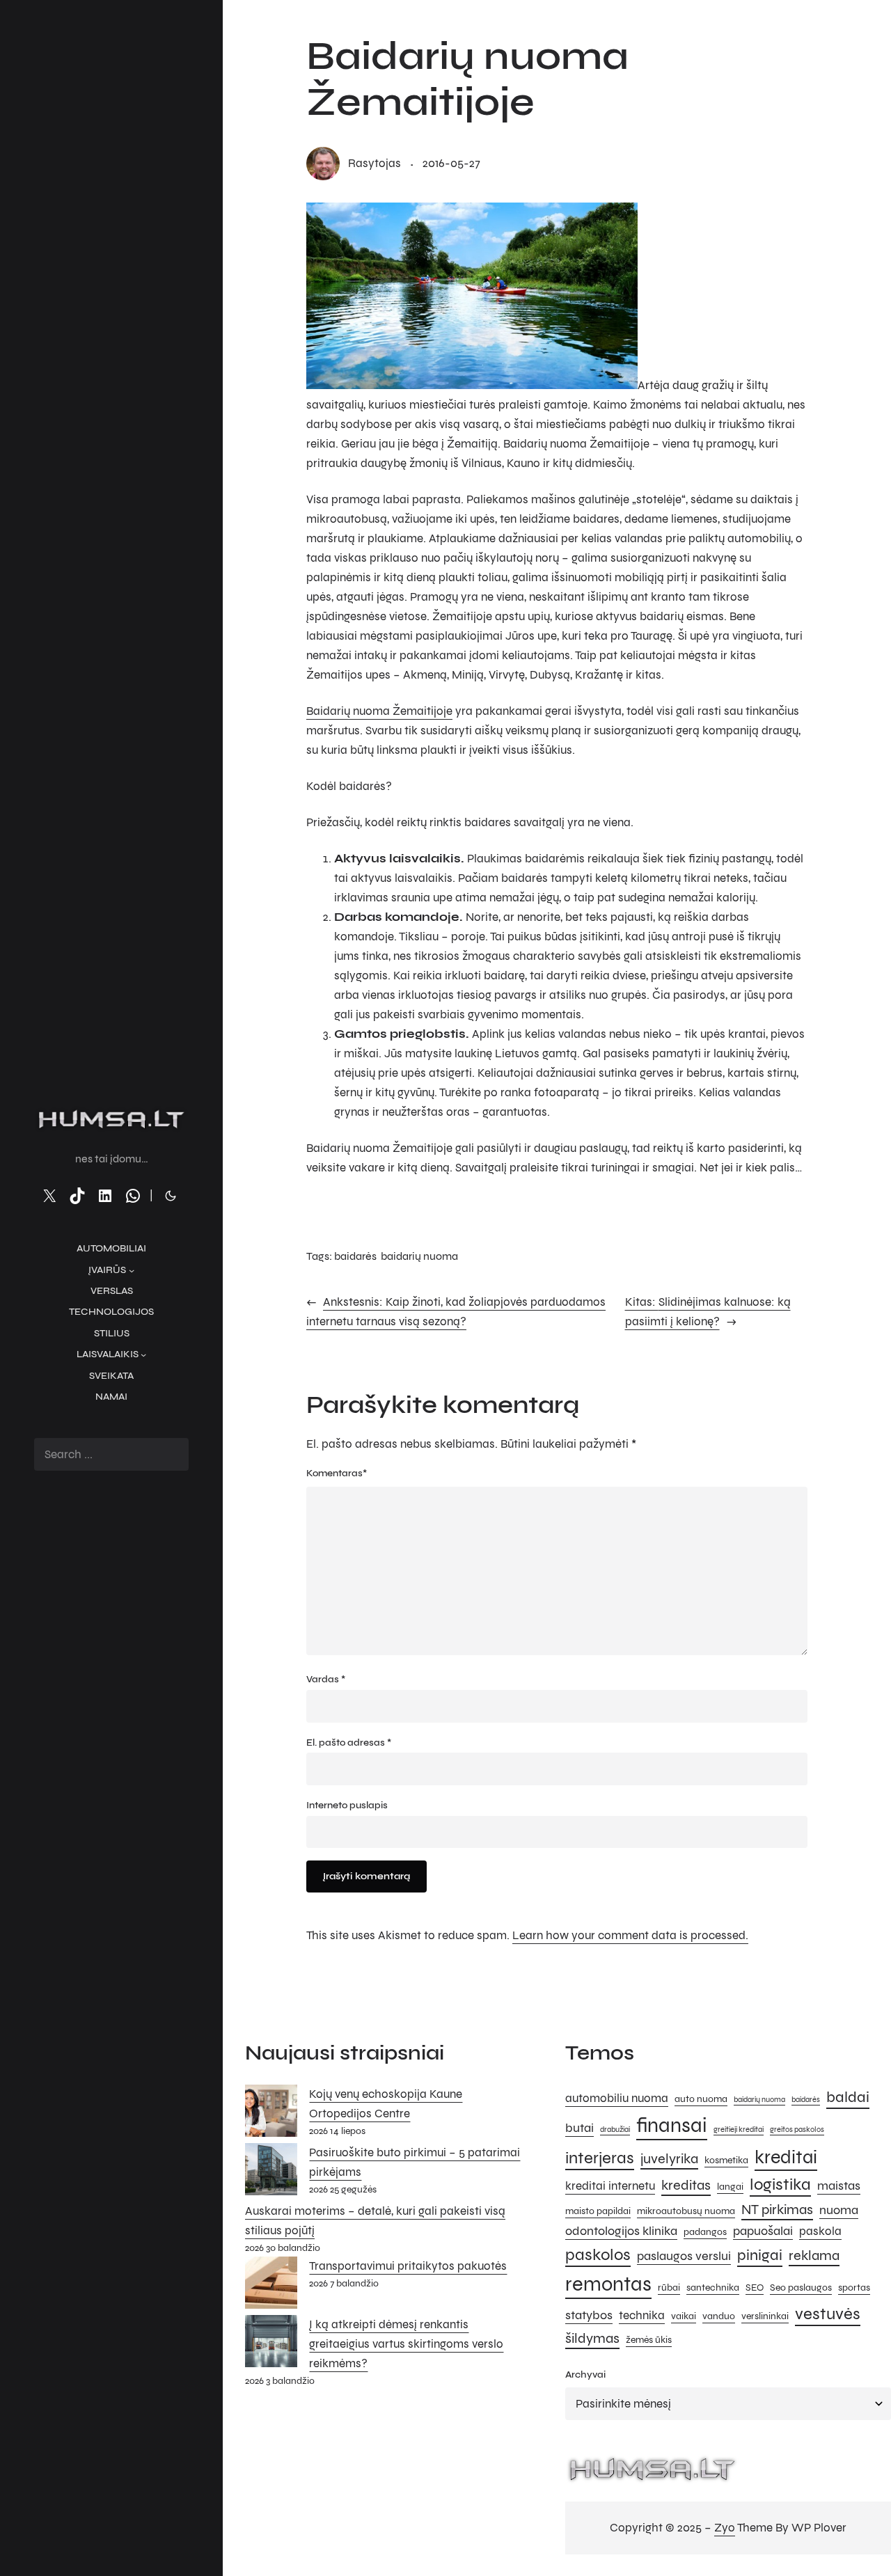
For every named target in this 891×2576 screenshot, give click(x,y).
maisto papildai (598, 2211)
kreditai (786, 2157)
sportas (854, 2287)
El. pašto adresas (349, 1743)
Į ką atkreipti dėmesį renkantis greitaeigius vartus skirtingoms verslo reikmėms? (406, 2344)
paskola (820, 2231)
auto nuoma (701, 2099)
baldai (848, 2097)
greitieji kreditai (739, 2129)
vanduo (719, 2316)
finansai (672, 2125)
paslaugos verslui (684, 2256)
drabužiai (615, 2129)
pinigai (760, 2255)
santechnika (713, 2287)
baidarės (355, 1256)
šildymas (592, 2338)
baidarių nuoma (419, 1256)
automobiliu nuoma (617, 2099)
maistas (839, 2186)
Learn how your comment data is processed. (630, 1935)
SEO (755, 2287)
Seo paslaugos (801, 2287)
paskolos (598, 2255)
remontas (608, 2284)
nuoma (839, 2210)
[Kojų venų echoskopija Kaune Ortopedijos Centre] (271, 2114)
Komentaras (337, 1473)
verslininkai (765, 2316)
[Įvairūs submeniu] (132, 1270)
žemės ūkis (649, 2340)
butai (579, 2128)
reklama (814, 2255)
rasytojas (374, 163)
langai (730, 2187)
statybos (589, 2315)
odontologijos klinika (621, 2231)
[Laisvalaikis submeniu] (143, 1354)
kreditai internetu (610, 2186)
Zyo (725, 2528)
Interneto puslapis (347, 1805)
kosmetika (726, 2160)
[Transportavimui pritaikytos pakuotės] (271, 2286)
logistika (780, 2184)
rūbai (669, 2287)
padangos (705, 2232)
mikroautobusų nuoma (686, 2211)
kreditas (686, 2185)
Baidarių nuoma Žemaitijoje (379, 711)
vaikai (684, 2316)
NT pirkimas (777, 2210)
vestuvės (828, 2314)
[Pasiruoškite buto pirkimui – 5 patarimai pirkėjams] (271, 2172)
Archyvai (585, 2374)
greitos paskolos (797, 2129)
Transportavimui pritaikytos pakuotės (408, 2266)
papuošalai (763, 2231)
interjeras (600, 2158)
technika (642, 2316)
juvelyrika (669, 2159)
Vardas (326, 1679)
